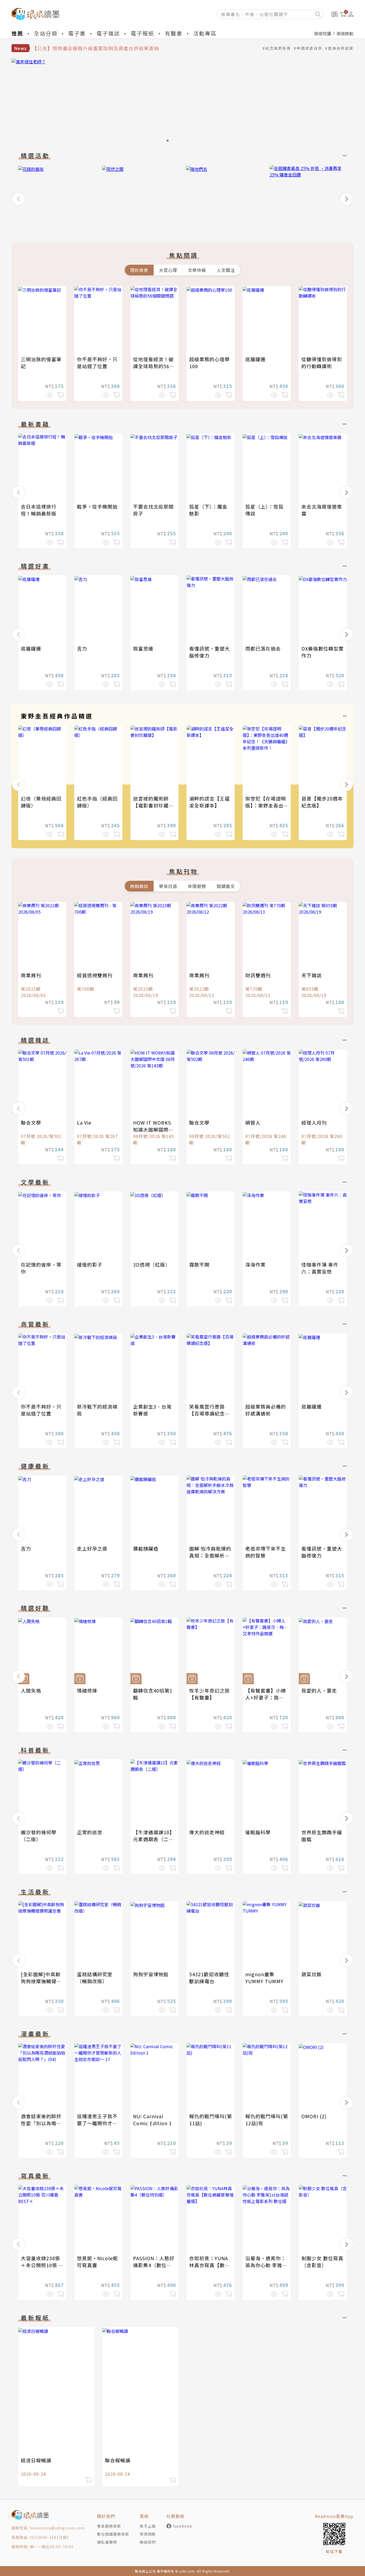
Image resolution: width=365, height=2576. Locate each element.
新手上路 (148, 2526)
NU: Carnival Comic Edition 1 (152, 2120)
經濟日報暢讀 (36, 2460)
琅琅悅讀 (323, 33)
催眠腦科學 (258, 1832)
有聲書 (174, 33)
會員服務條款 (109, 2526)
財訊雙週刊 (258, 975)
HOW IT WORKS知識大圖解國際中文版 (153, 1129)
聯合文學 (31, 1122)
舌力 (82, 648)
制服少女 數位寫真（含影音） (322, 2262)
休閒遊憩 (197, 886)
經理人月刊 (314, 1122)
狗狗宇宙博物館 (151, 1974)
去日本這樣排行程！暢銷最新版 (39, 510)
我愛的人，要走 (319, 1690)
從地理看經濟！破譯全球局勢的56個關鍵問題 (154, 366)
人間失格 (31, 1690)
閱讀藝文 (226, 886)
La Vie (84, 1122)
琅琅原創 (345, 33)
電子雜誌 (108, 33)
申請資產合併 (309, 48)
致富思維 (143, 648)
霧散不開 (199, 1264)
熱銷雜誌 (139, 886)
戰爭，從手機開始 (97, 506)
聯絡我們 (148, 2542)
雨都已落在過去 (263, 648)
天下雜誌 (312, 975)
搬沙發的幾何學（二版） (39, 1836)
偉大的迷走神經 (207, 1832)
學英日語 (168, 886)
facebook (183, 2526)
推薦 (17, 33)
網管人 (253, 1122)
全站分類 (46, 33)
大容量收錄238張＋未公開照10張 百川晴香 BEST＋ (42, 2265)
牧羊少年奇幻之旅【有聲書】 (209, 1694)
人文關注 (226, 270)
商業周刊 (31, 975)
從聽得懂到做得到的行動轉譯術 (322, 363)
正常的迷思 (90, 1832)
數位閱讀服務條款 (113, 2534)
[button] (18, 199)
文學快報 (197, 270)
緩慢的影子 (90, 1264)
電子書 (77, 33)
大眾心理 (168, 270)
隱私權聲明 (107, 2542)
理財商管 (139, 270)
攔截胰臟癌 (146, 1548)
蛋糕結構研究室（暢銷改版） (95, 1978)
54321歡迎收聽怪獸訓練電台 (209, 1978)
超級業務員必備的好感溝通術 (266, 1410)
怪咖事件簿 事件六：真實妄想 (320, 1268)
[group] (183, 102)
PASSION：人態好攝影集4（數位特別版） (154, 2265)
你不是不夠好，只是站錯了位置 (97, 363)
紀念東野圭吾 (278, 48)
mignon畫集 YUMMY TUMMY (264, 1978)
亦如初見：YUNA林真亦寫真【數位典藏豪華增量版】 (209, 2265)
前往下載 (334, 2551)
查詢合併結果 (341, 48)
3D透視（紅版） (152, 1264)
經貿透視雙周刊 (95, 975)
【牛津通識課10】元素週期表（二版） (154, 1839)
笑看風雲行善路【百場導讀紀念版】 (207, 1413)
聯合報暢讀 (118, 2460)
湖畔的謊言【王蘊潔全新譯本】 (209, 802)
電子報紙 (142, 33)
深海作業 (255, 1264)
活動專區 (205, 33)
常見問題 (148, 2534)
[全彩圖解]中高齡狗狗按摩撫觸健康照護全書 (41, 1981)
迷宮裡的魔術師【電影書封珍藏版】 (151, 805)
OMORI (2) (314, 2116)
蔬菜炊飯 (312, 1974)
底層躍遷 (255, 359)
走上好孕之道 (92, 1548)
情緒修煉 (87, 1690)
